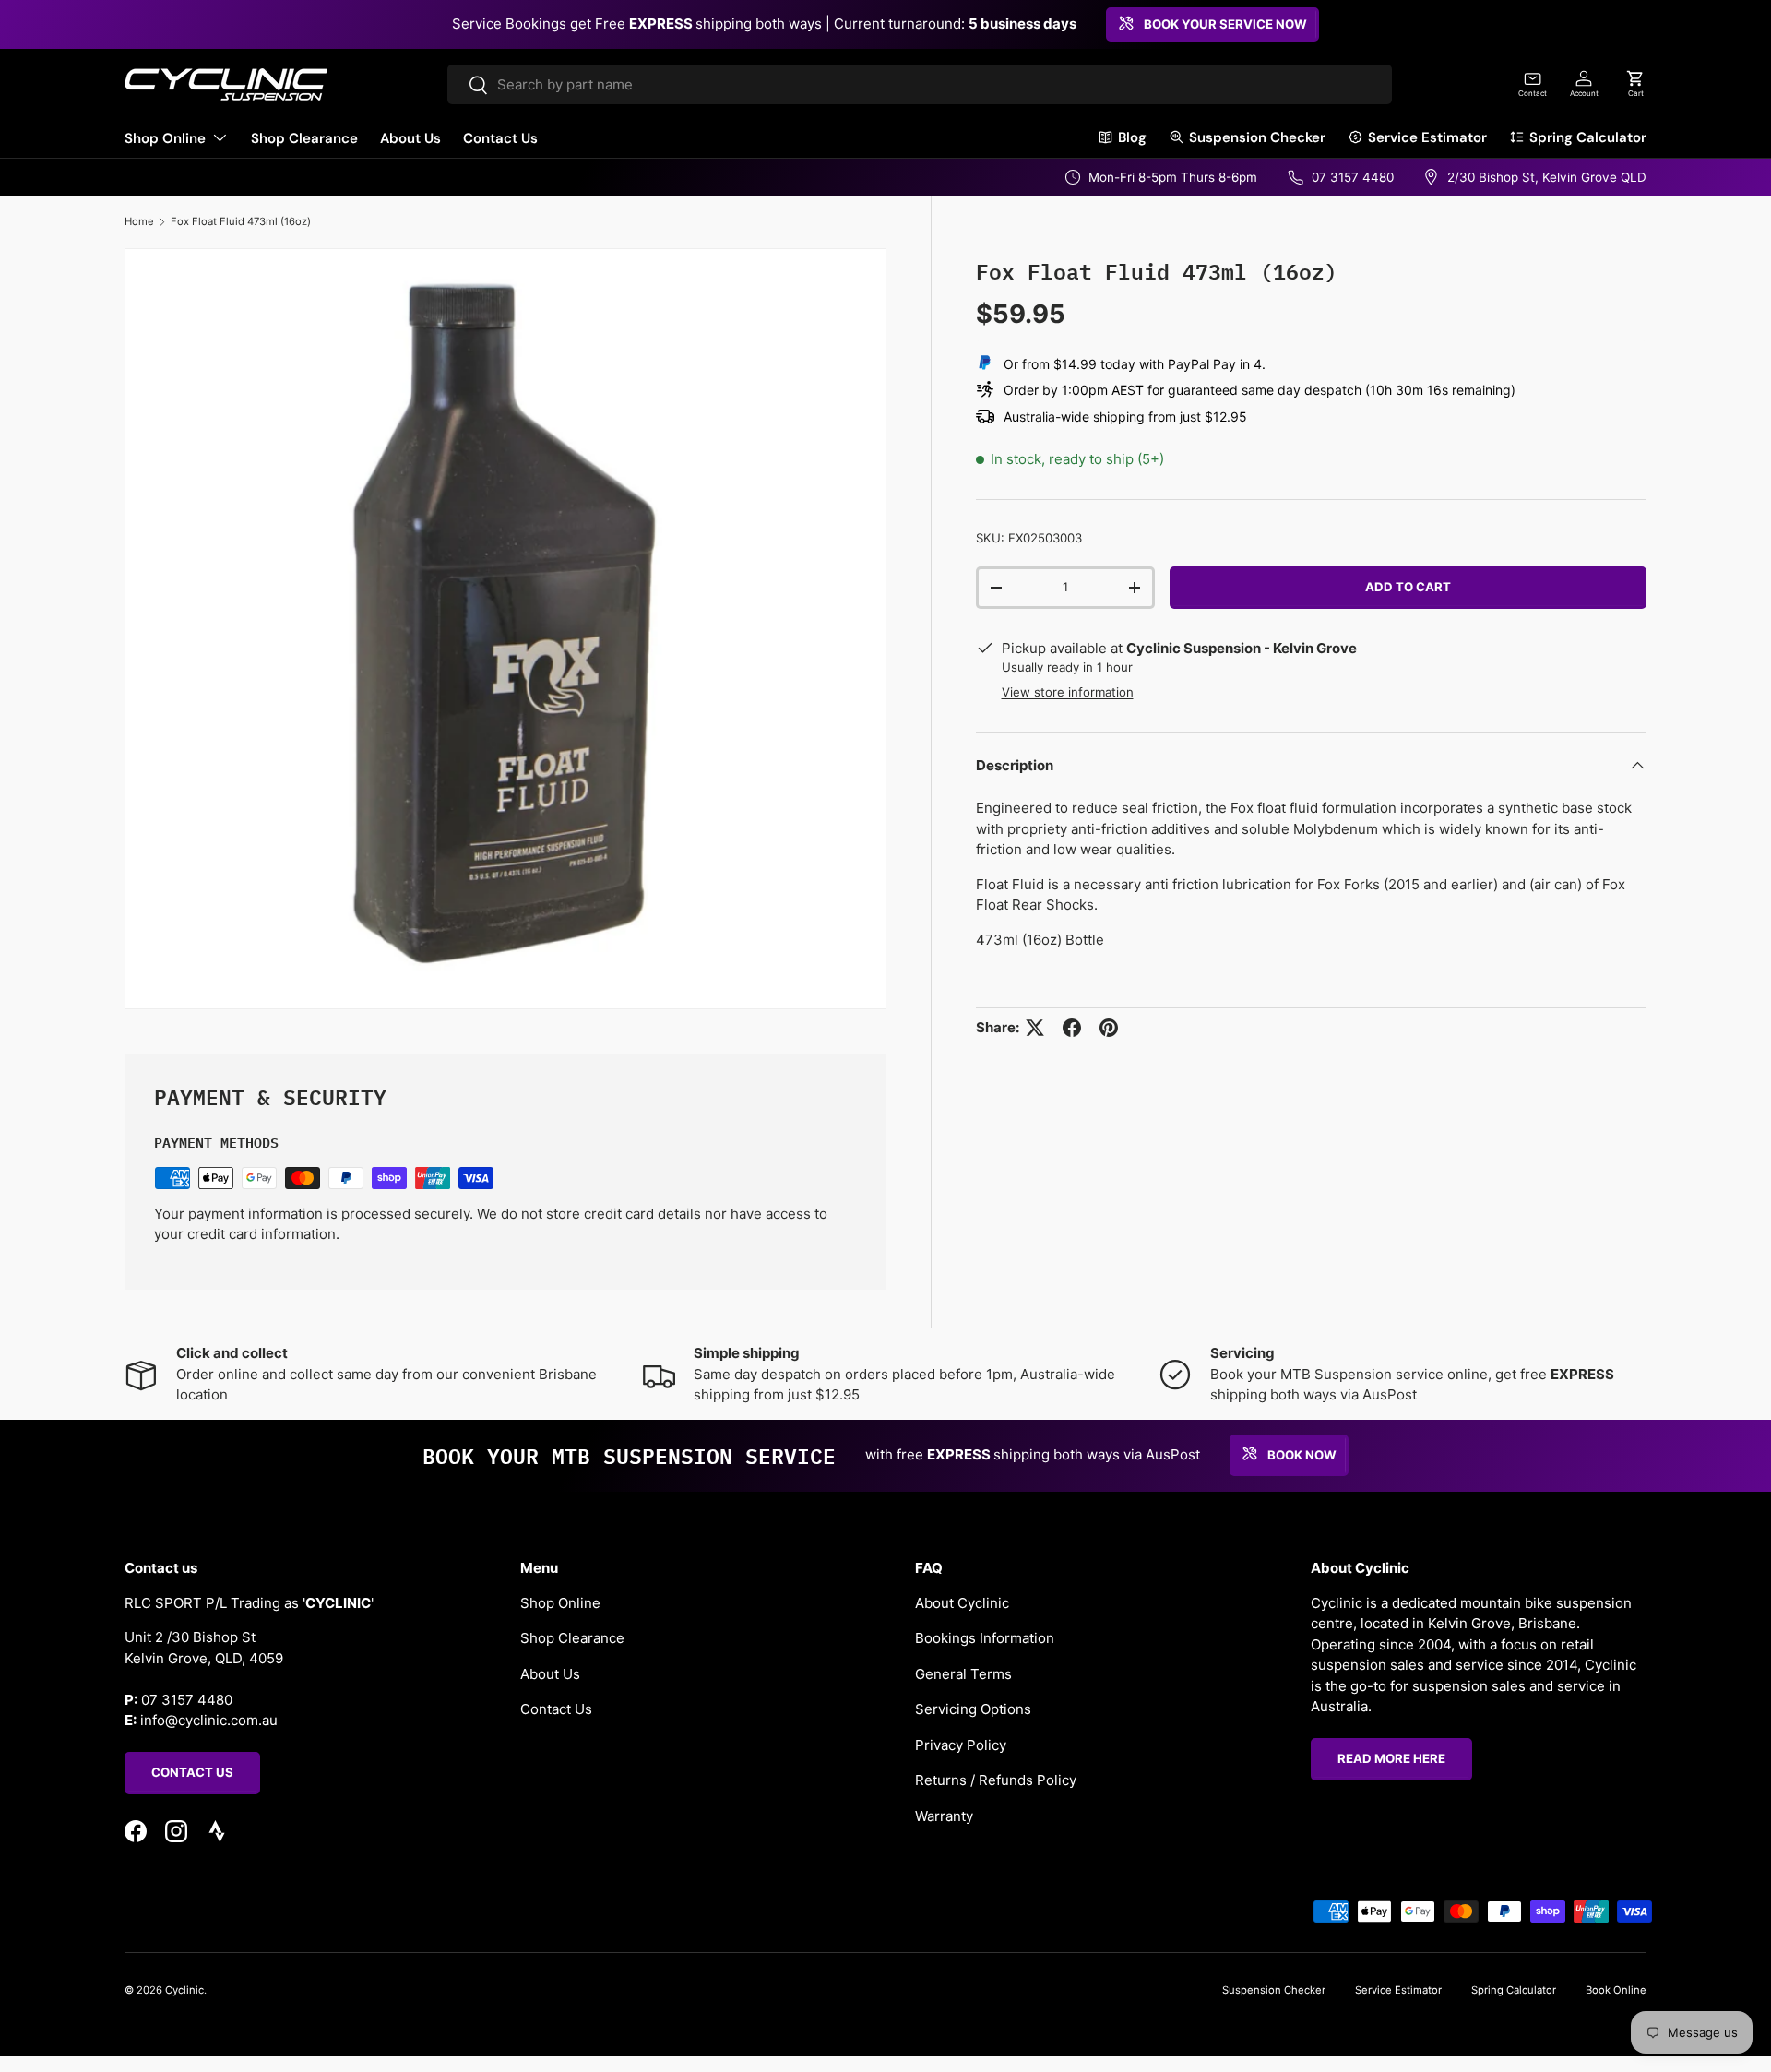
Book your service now (1225, 24)
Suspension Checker (1257, 137)
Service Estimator (1427, 137)
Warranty (944, 1815)
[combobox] (920, 84)
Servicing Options (973, 1709)
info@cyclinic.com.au (209, 1720)
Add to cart (1408, 587)
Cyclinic (184, 1990)
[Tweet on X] (1035, 1028)
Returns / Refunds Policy (996, 1780)
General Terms (963, 1673)
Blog (1132, 137)
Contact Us (500, 138)
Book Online (1616, 1990)
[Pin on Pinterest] (1109, 1028)
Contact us (192, 1772)
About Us (410, 138)
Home (139, 221)
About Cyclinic (962, 1602)
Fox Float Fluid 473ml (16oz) (241, 221)
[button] (1635, 84)
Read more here (1391, 1758)
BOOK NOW (1302, 1455)
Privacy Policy (961, 1744)
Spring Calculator (1588, 137)
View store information (1068, 692)
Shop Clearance (304, 138)
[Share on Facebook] (1072, 1028)
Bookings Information (985, 1638)
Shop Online (165, 138)
